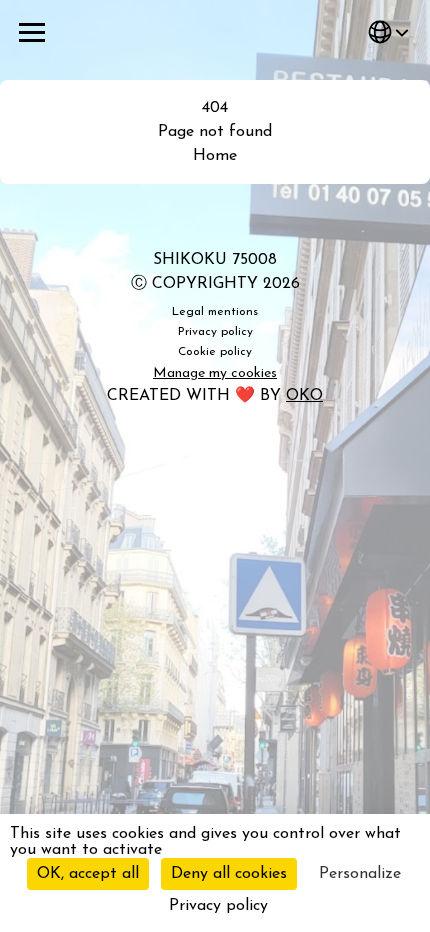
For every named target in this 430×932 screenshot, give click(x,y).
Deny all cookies (229, 874)
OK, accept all (88, 874)
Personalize (360, 874)
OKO (304, 396)
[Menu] (32, 32)
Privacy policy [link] (218, 906)
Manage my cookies (215, 373)
